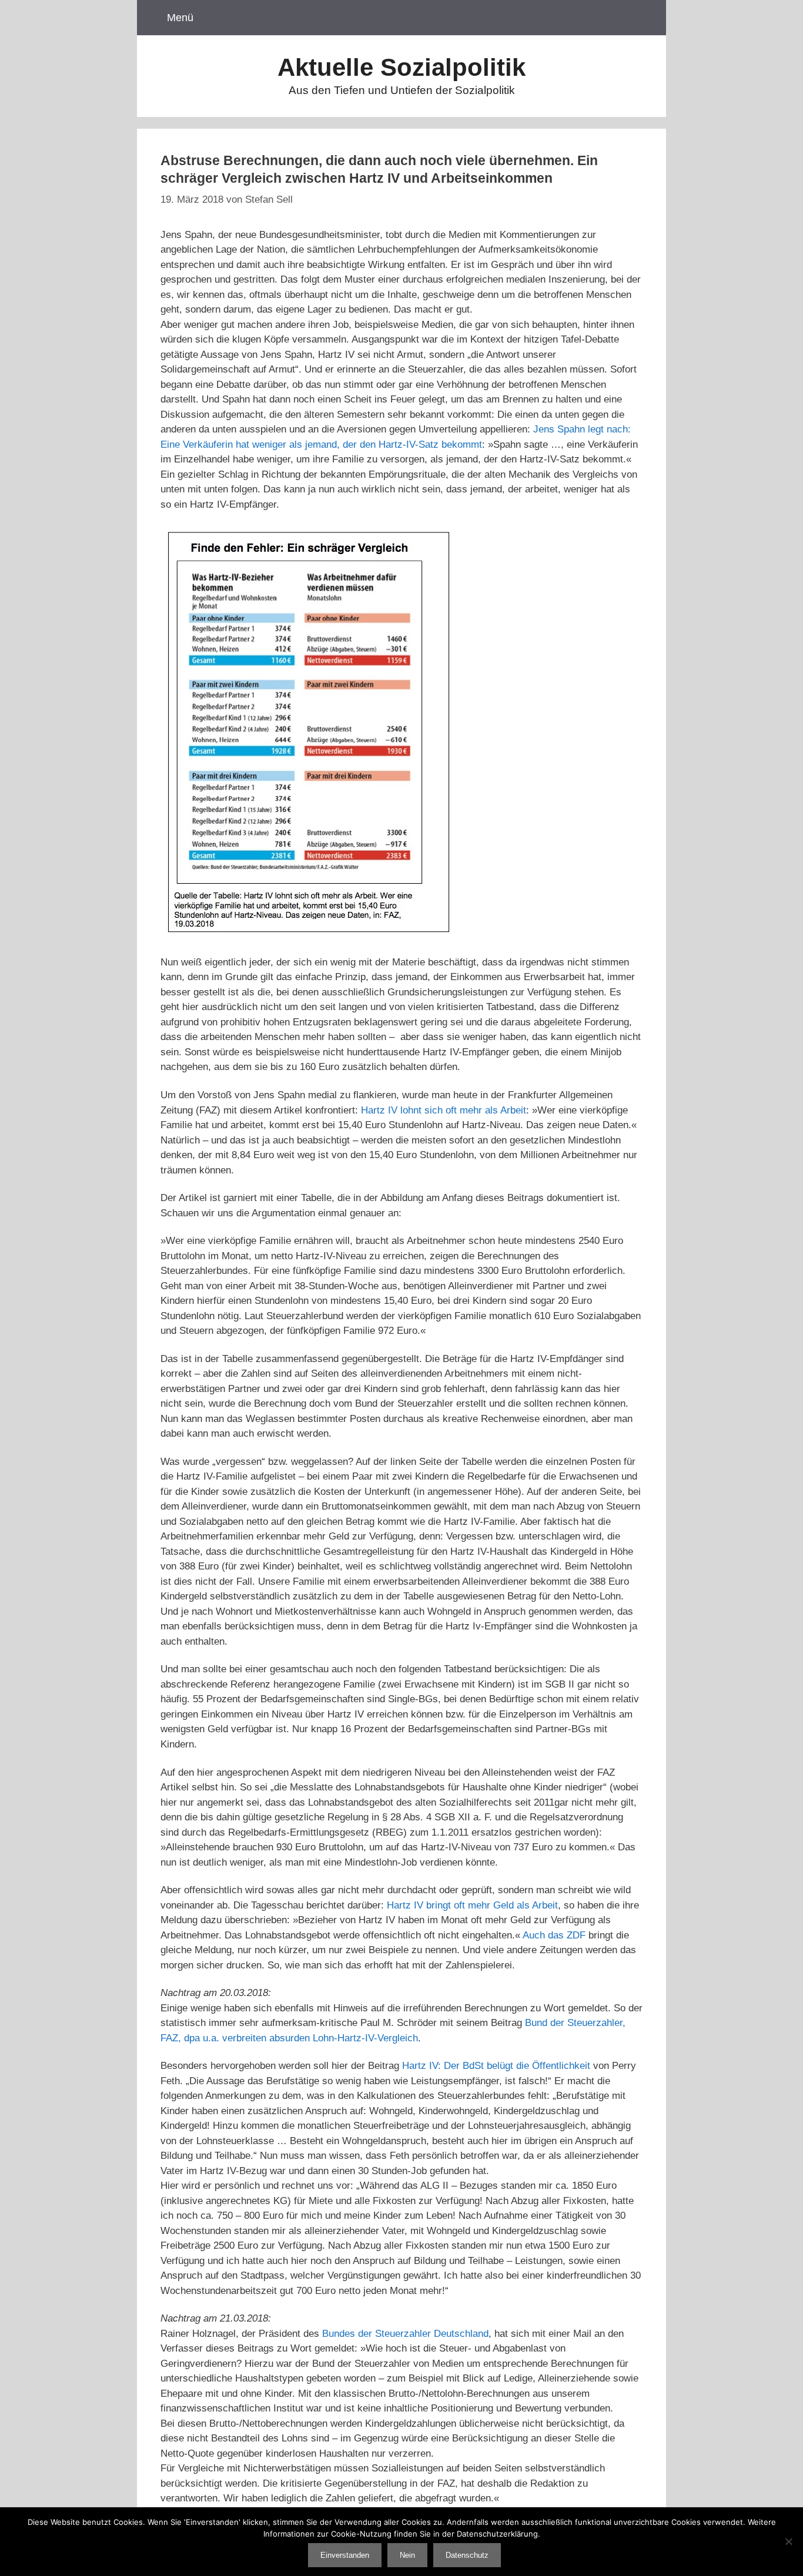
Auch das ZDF (554, 1935)
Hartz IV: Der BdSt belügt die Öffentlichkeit (496, 2066)
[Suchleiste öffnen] (642, 18)
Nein (407, 2555)
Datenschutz (467, 2555)
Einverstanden (345, 2555)
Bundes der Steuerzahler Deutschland (405, 2334)
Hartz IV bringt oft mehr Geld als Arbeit (472, 1905)
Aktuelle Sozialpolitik (401, 67)
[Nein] (788, 2541)
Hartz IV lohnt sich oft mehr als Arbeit (444, 1110)
